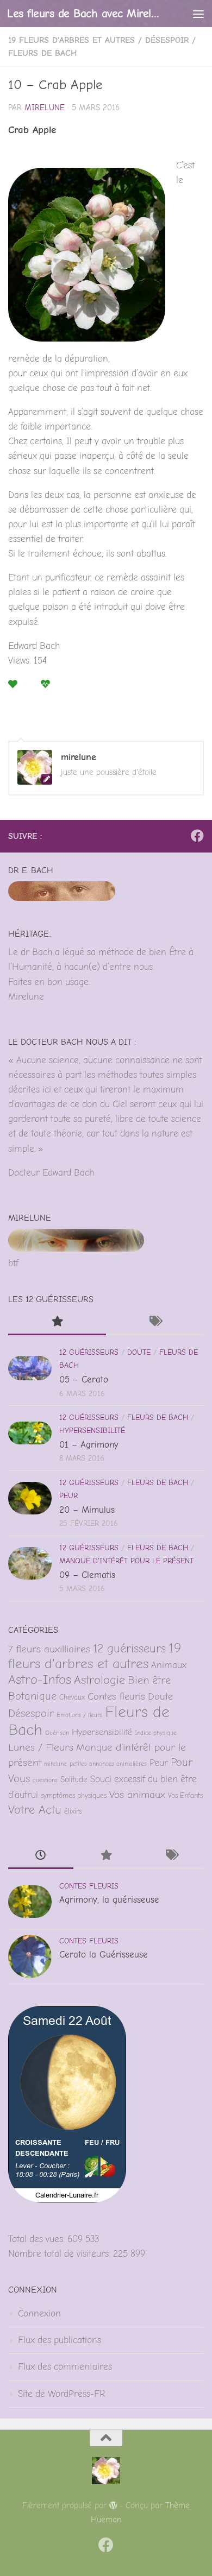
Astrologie (99, 1680)
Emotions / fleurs (79, 1715)
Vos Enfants (185, 1795)
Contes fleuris (116, 1696)
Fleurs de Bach (42, 53)
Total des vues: (38, 2239)
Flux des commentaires (65, 2367)
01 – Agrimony (89, 1445)
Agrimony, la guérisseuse (109, 1900)
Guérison (57, 1733)
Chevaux (72, 1697)
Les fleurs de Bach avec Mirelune (83, 13)
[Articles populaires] (57, 1323)
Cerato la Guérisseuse (104, 1955)
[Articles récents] (41, 1857)
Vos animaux (137, 1795)
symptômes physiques (74, 1795)
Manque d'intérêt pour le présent (126, 1561)
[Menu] (198, 14)
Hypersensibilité (92, 1431)
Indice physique (156, 1733)
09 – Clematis (87, 1575)
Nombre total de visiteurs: (61, 2254)
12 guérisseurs (89, 1352)
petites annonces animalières (108, 1764)
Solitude (74, 1780)
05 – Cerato (84, 1379)
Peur (68, 1496)
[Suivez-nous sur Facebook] (197, 836)
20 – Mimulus (87, 1510)
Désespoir (167, 40)
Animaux (169, 1665)
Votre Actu (35, 1810)
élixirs (73, 1811)
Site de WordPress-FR (61, 2394)
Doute (139, 1352)
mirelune (45, 108)
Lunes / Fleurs (41, 1747)
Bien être (149, 1680)
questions (45, 1780)
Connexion (39, 2313)
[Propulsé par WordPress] (113, 2506)
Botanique (32, 1696)
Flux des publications (60, 2340)
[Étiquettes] (155, 1323)
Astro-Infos (40, 1680)
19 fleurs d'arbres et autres (71, 40)
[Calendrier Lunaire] (67, 2199)
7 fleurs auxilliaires (49, 1649)
